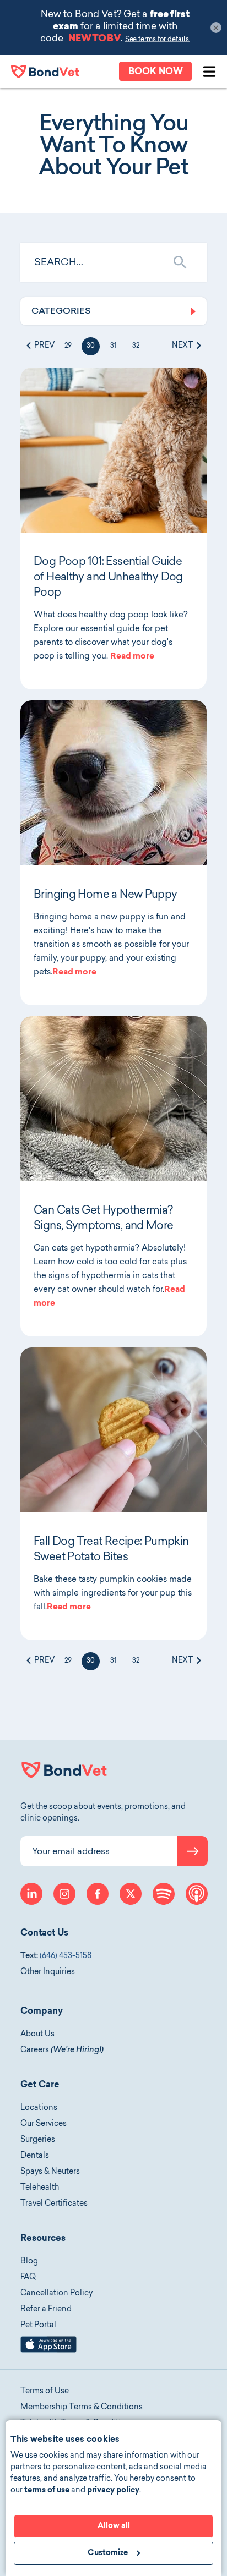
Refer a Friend (46, 2310)
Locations (39, 2108)
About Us (37, 2035)
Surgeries (38, 2140)
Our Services (44, 2124)
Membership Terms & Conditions (82, 2408)
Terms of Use (45, 2392)
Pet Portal (38, 2326)
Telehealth (40, 2188)
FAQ (28, 2278)
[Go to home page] (45, 72)
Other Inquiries (48, 1972)
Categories (61, 311)
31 (113, 346)
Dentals (35, 2156)
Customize (108, 2553)
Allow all (114, 2526)
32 (136, 346)
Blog (29, 2262)
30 (91, 346)
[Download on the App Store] (48, 2351)
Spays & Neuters (50, 2172)
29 (68, 346)
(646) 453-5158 (66, 1956)
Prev (44, 346)
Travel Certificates (54, 2204)
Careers (62, 2051)
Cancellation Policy (56, 2294)
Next (183, 346)
